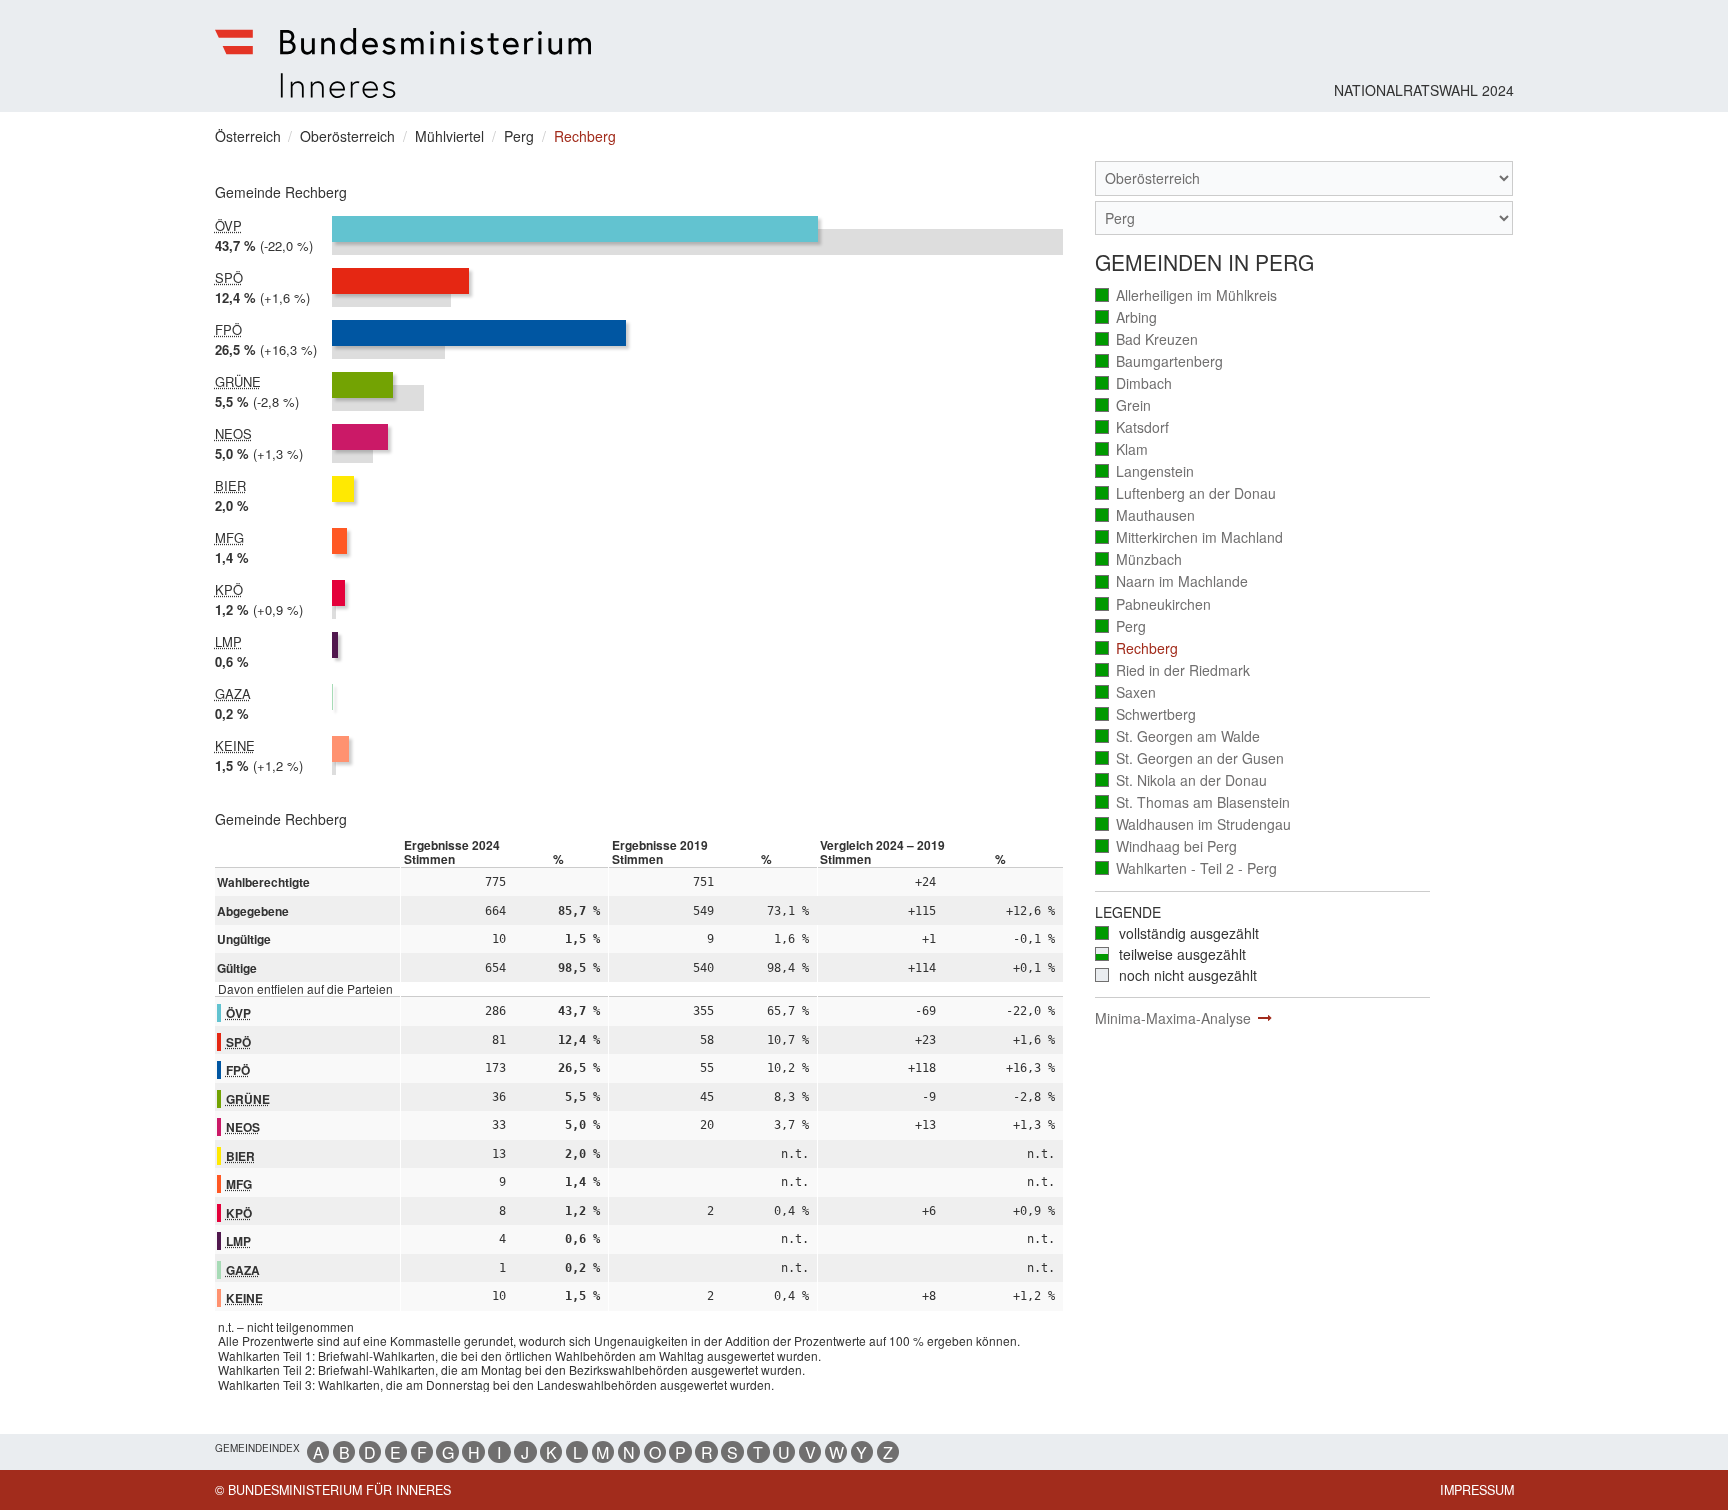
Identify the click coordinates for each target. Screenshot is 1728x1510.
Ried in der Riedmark (1173, 670)
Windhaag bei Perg (1167, 846)
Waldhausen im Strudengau (1194, 824)
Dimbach (1134, 383)
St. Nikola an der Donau (1182, 780)
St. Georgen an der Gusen (1190, 758)
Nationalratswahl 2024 (1424, 90)
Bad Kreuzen (1147, 339)
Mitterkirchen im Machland (1190, 537)
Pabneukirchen (1154, 604)
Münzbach (1139, 559)
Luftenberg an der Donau (1186, 493)
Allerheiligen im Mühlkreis (1187, 295)
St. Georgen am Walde (1178, 736)
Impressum (1477, 1490)
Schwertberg (1146, 714)
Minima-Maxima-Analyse (1173, 1018)
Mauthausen (1146, 515)
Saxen (1126, 692)
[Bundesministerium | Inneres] (403, 63)
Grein (1124, 405)
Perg (1121, 626)
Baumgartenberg (1160, 361)
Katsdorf (1133, 427)
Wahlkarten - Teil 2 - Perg (1187, 868)
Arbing (1127, 317)
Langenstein (1145, 471)
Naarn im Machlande (1172, 581)
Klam (1122, 449)
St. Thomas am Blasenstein (1193, 802)
